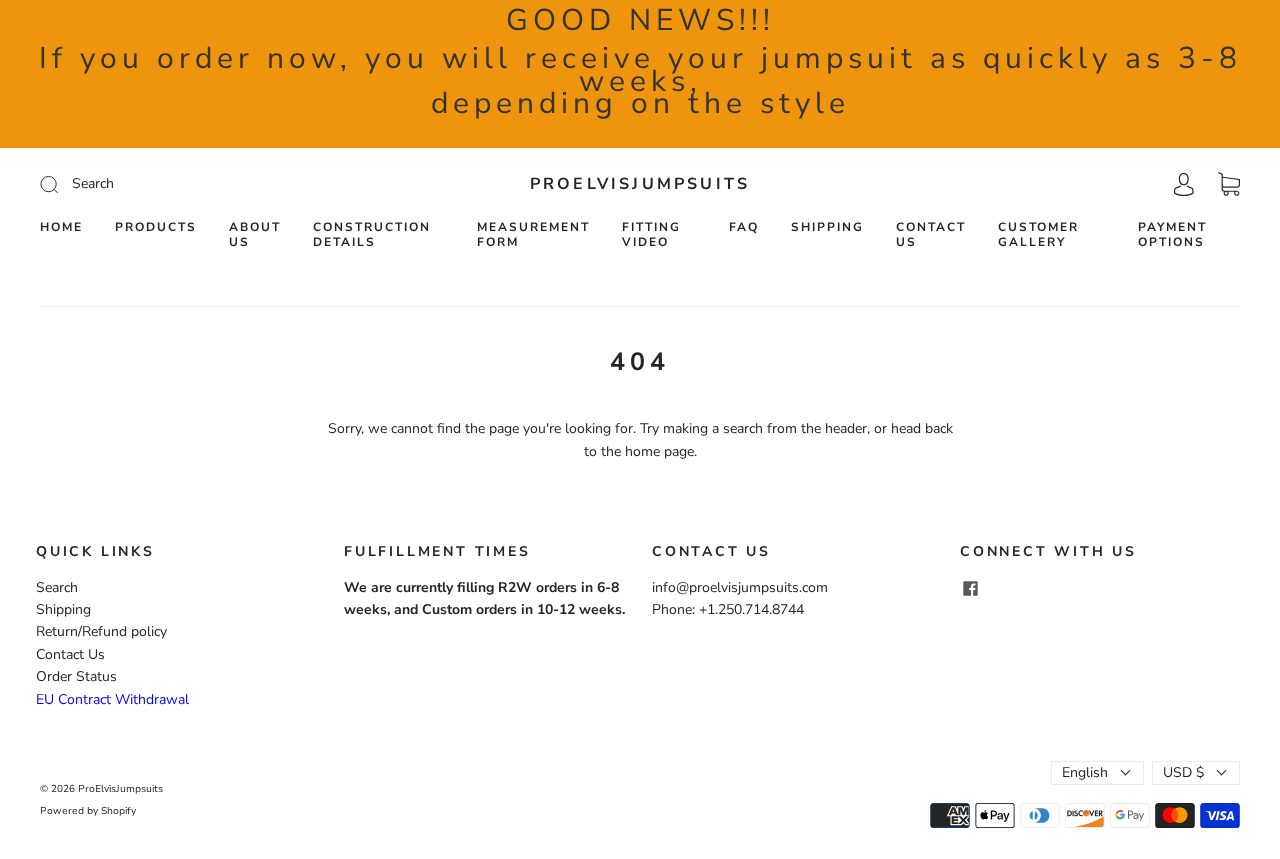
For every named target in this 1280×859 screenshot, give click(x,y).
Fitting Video (651, 235)
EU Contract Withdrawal (112, 699)
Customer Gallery (1038, 235)
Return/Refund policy (101, 631)
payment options (1172, 235)
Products (156, 227)
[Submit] (183, 184)
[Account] (1184, 183)
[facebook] (970, 589)
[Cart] (1229, 184)
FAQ (744, 227)
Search (57, 587)
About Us (255, 235)
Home (61, 227)
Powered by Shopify (88, 811)
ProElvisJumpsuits (640, 184)
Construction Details (372, 235)
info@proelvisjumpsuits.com (740, 587)
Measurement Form (533, 235)
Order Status (76, 676)
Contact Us (931, 235)
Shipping (827, 227)
